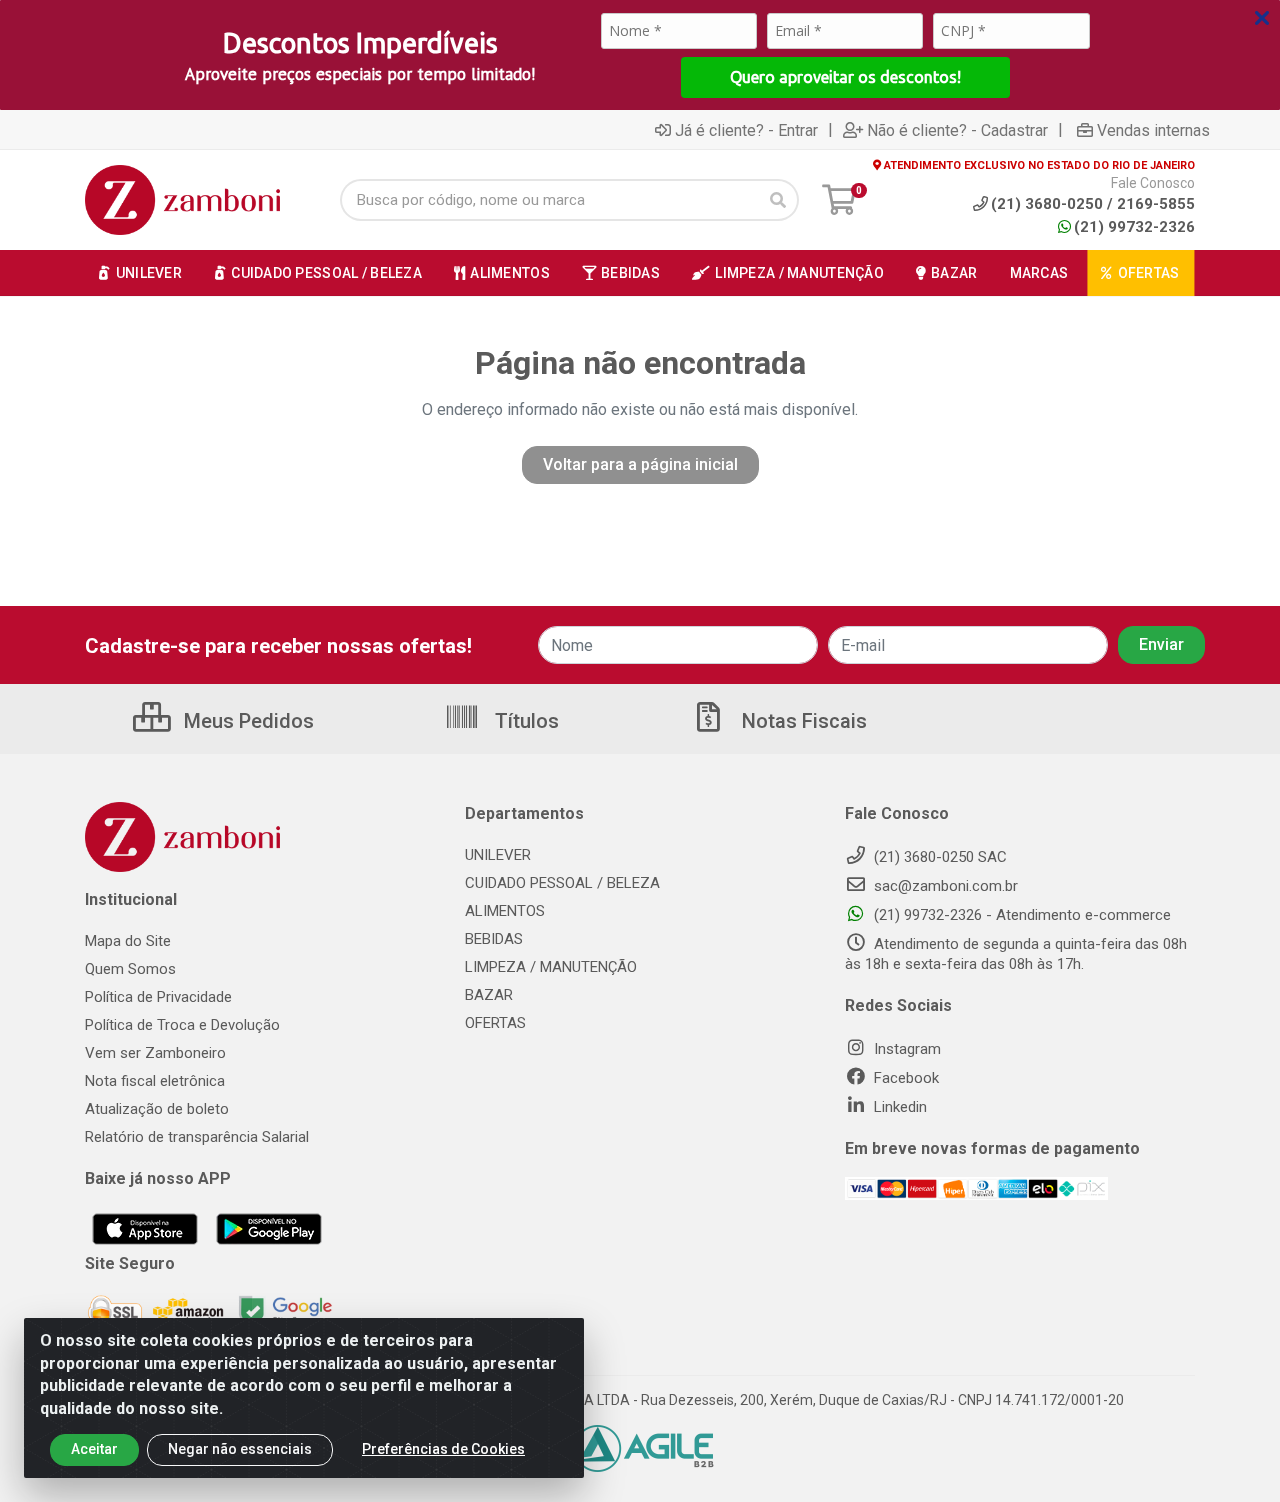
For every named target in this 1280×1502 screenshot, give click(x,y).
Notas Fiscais (802, 721)
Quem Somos (130, 969)
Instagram (905, 1049)
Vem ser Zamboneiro (155, 1053)
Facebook (904, 1078)
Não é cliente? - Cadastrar (957, 130)
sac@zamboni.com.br (944, 886)
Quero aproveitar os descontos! (845, 77)
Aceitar (94, 1449)
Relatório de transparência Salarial (197, 1137)
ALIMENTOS (505, 911)
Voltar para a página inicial (640, 464)
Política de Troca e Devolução (182, 1025)
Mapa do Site (128, 941)
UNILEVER (498, 855)
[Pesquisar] (778, 200)
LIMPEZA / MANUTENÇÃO (551, 967)
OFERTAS (495, 1023)
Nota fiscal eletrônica (155, 1081)
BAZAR (489, 995)
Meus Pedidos (246, 721)
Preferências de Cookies (443, 1449)
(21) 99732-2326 (1134, 227)
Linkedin (898, 1107)
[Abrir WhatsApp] (1230, 1451)
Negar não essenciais (240, 1449)
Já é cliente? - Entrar (746, 130)
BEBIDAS (494, 939)
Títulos (524, 721)
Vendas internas (1153, 130)
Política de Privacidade (158, 997)
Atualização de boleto (157, 1109)
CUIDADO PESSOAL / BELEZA (562, 883)
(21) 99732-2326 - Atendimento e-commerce (1020, 915)
